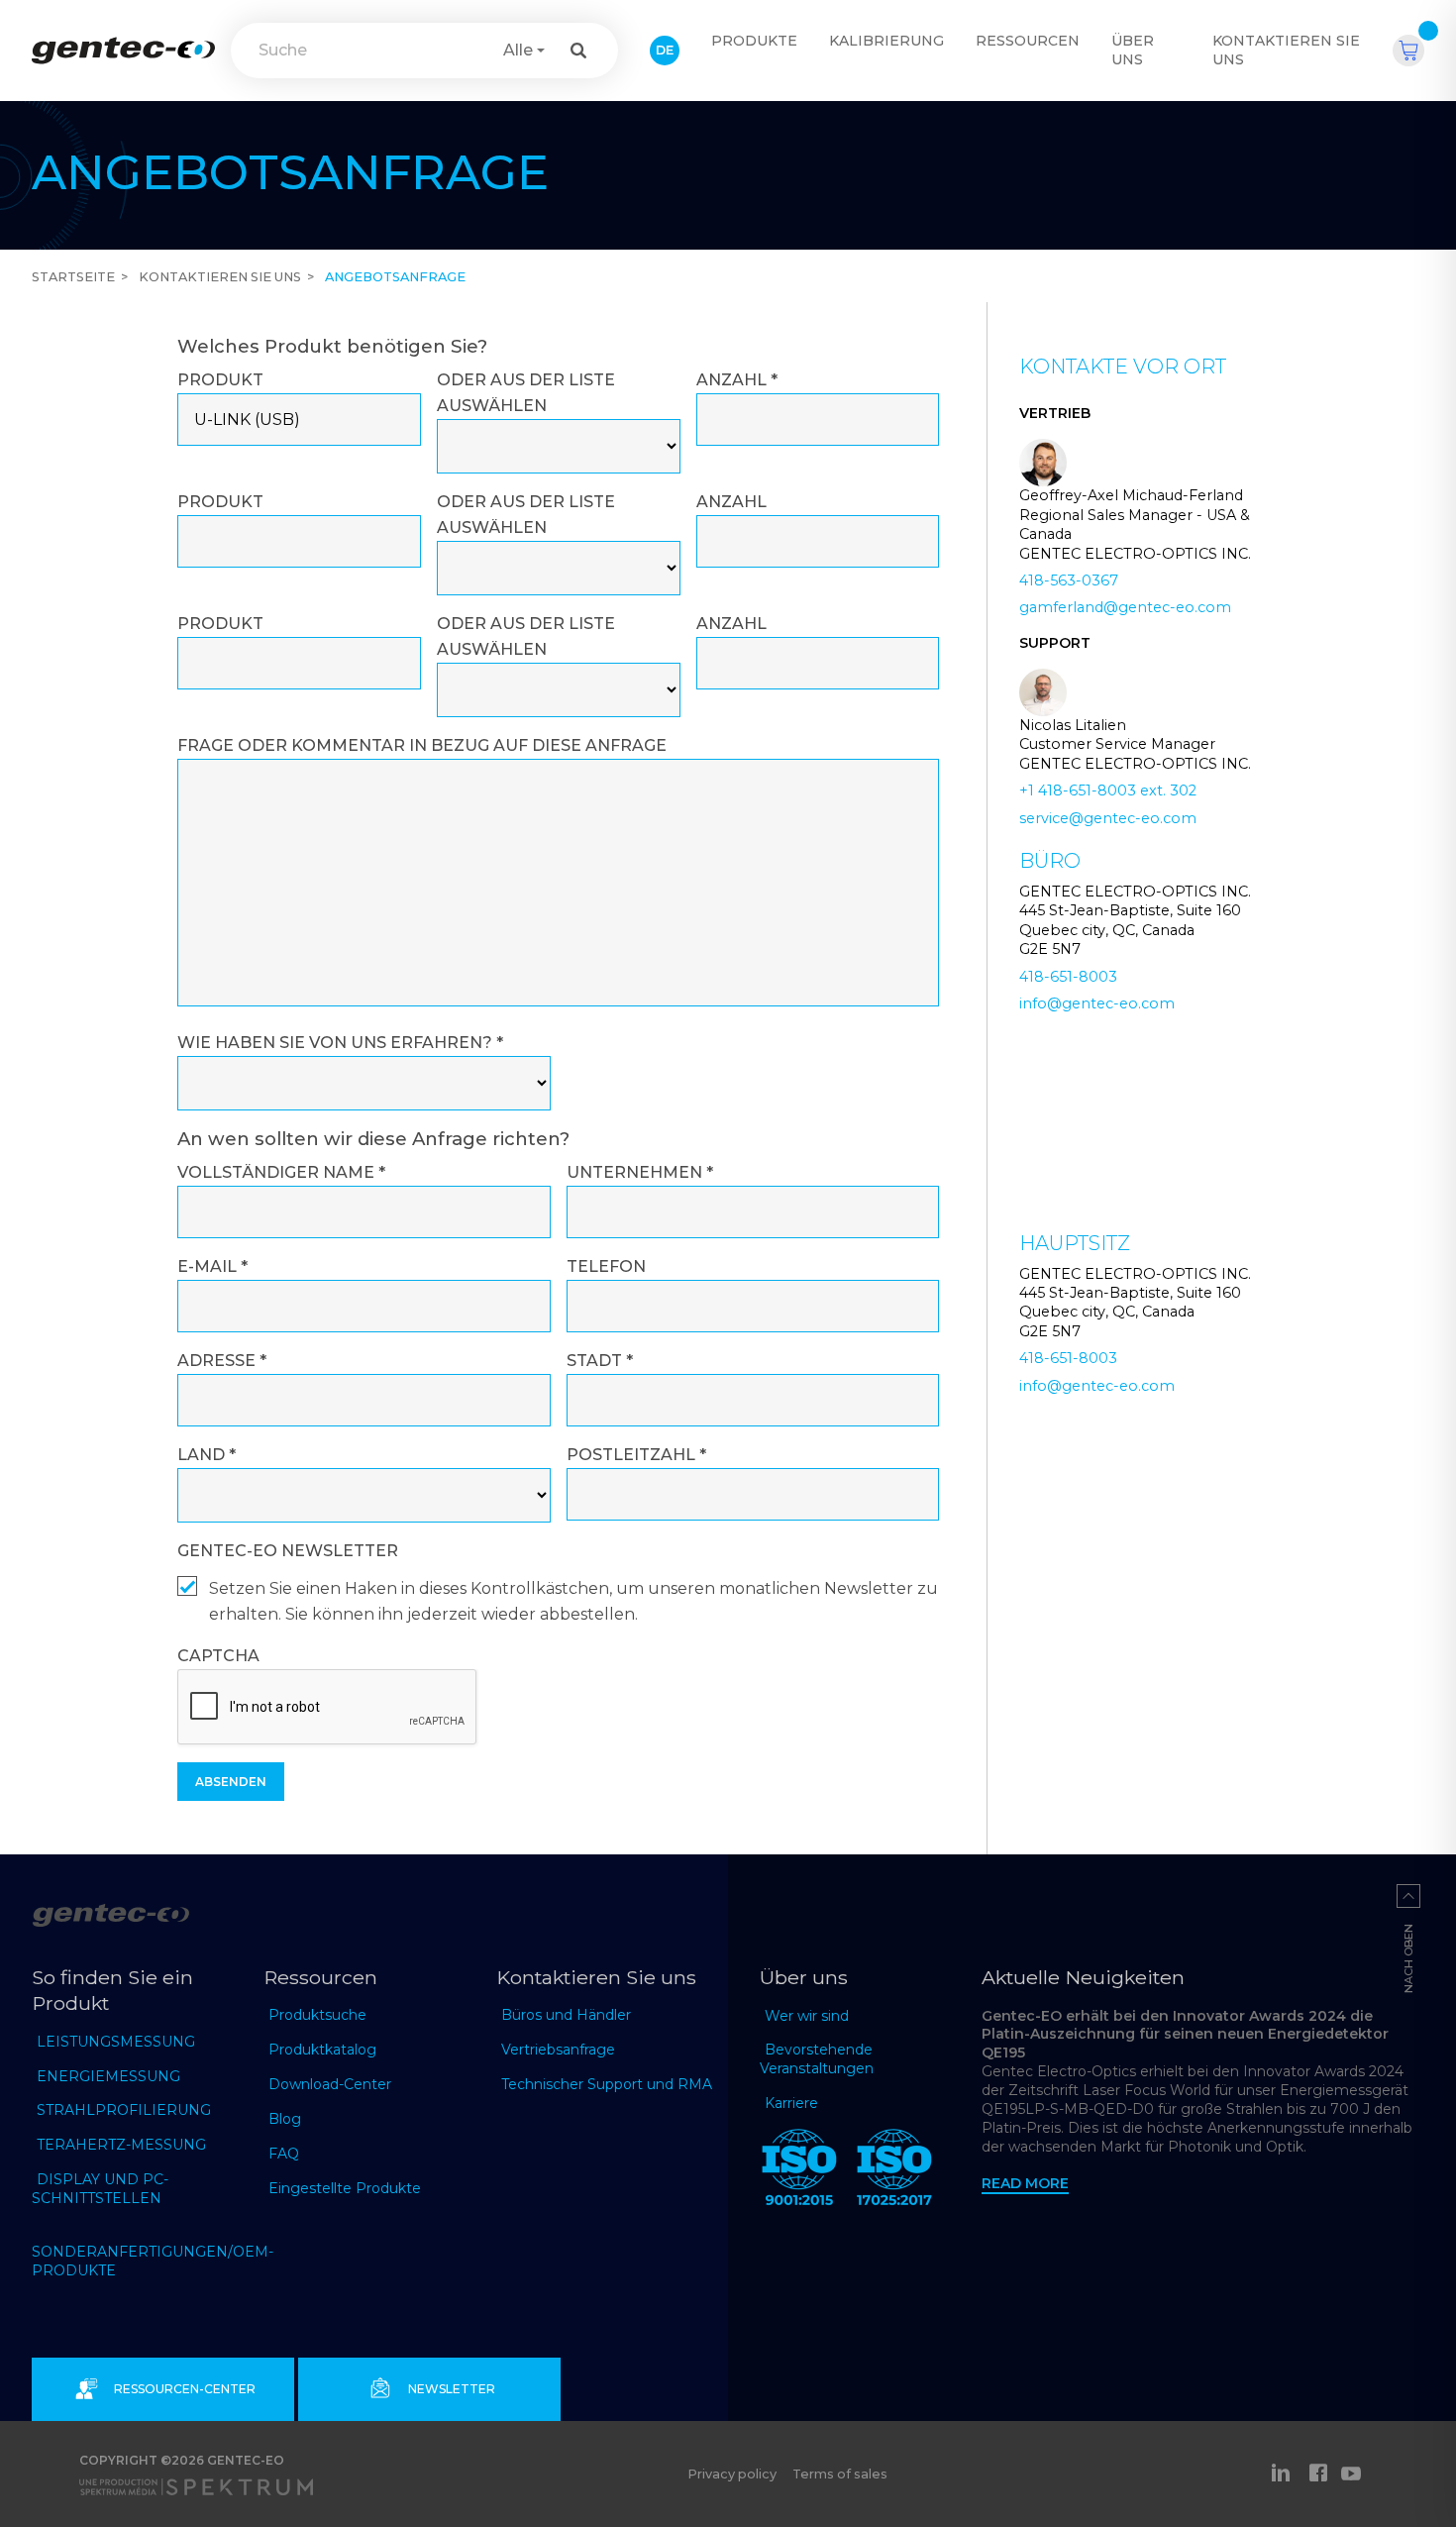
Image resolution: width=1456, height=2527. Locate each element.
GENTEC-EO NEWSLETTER (288, 1551)
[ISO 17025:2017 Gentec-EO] (894, 2171)
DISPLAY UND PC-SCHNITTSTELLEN (100, 2189)
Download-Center (330, 2084)
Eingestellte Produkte (345, 2188)
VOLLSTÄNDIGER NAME (281, 1172)
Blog (285, 2119)
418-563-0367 (1069, 580)
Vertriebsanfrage (558, 2050)
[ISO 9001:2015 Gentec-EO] (799, 2171)
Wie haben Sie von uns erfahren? (340, 1043)
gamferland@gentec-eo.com (1125, 607)
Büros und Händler (566, 2015)
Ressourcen (1028, 41)
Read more (1025, 2183)
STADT (600, 1361)
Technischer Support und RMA (607, 2084)
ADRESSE (222, 1361)
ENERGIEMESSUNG (108, 2076)
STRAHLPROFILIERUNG (124, 2110)
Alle (518, 50)
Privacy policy (732, 2474)
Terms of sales (840, 2474)
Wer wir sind (807, 2016)
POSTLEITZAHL (636, 1455)
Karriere (791, 2103)
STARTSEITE (73, 277)
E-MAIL (212, 1266)
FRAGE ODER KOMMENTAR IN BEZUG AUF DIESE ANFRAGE (422, 745)
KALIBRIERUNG (886, 41)
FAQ (284, 2154)
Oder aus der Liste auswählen (526, 393)
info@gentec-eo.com (1097, 1003)
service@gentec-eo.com (1108, 818)
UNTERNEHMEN (640, 1172)
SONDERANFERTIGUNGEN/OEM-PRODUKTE (153, 2261)
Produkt (220, 380)
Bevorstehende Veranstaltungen (817, 2059)
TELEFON (606, 1266)
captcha (218, 1656)
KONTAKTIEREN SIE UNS (1286, 50)
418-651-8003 (1068, 977)
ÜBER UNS (1133, 50)
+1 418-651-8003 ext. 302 (1108, 790)
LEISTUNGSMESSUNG (116, 2042)
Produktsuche (317, 2015)
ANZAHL (737, 380)
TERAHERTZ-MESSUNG (121, 2145)
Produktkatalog (322, 2050)
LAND (207, 1455)
